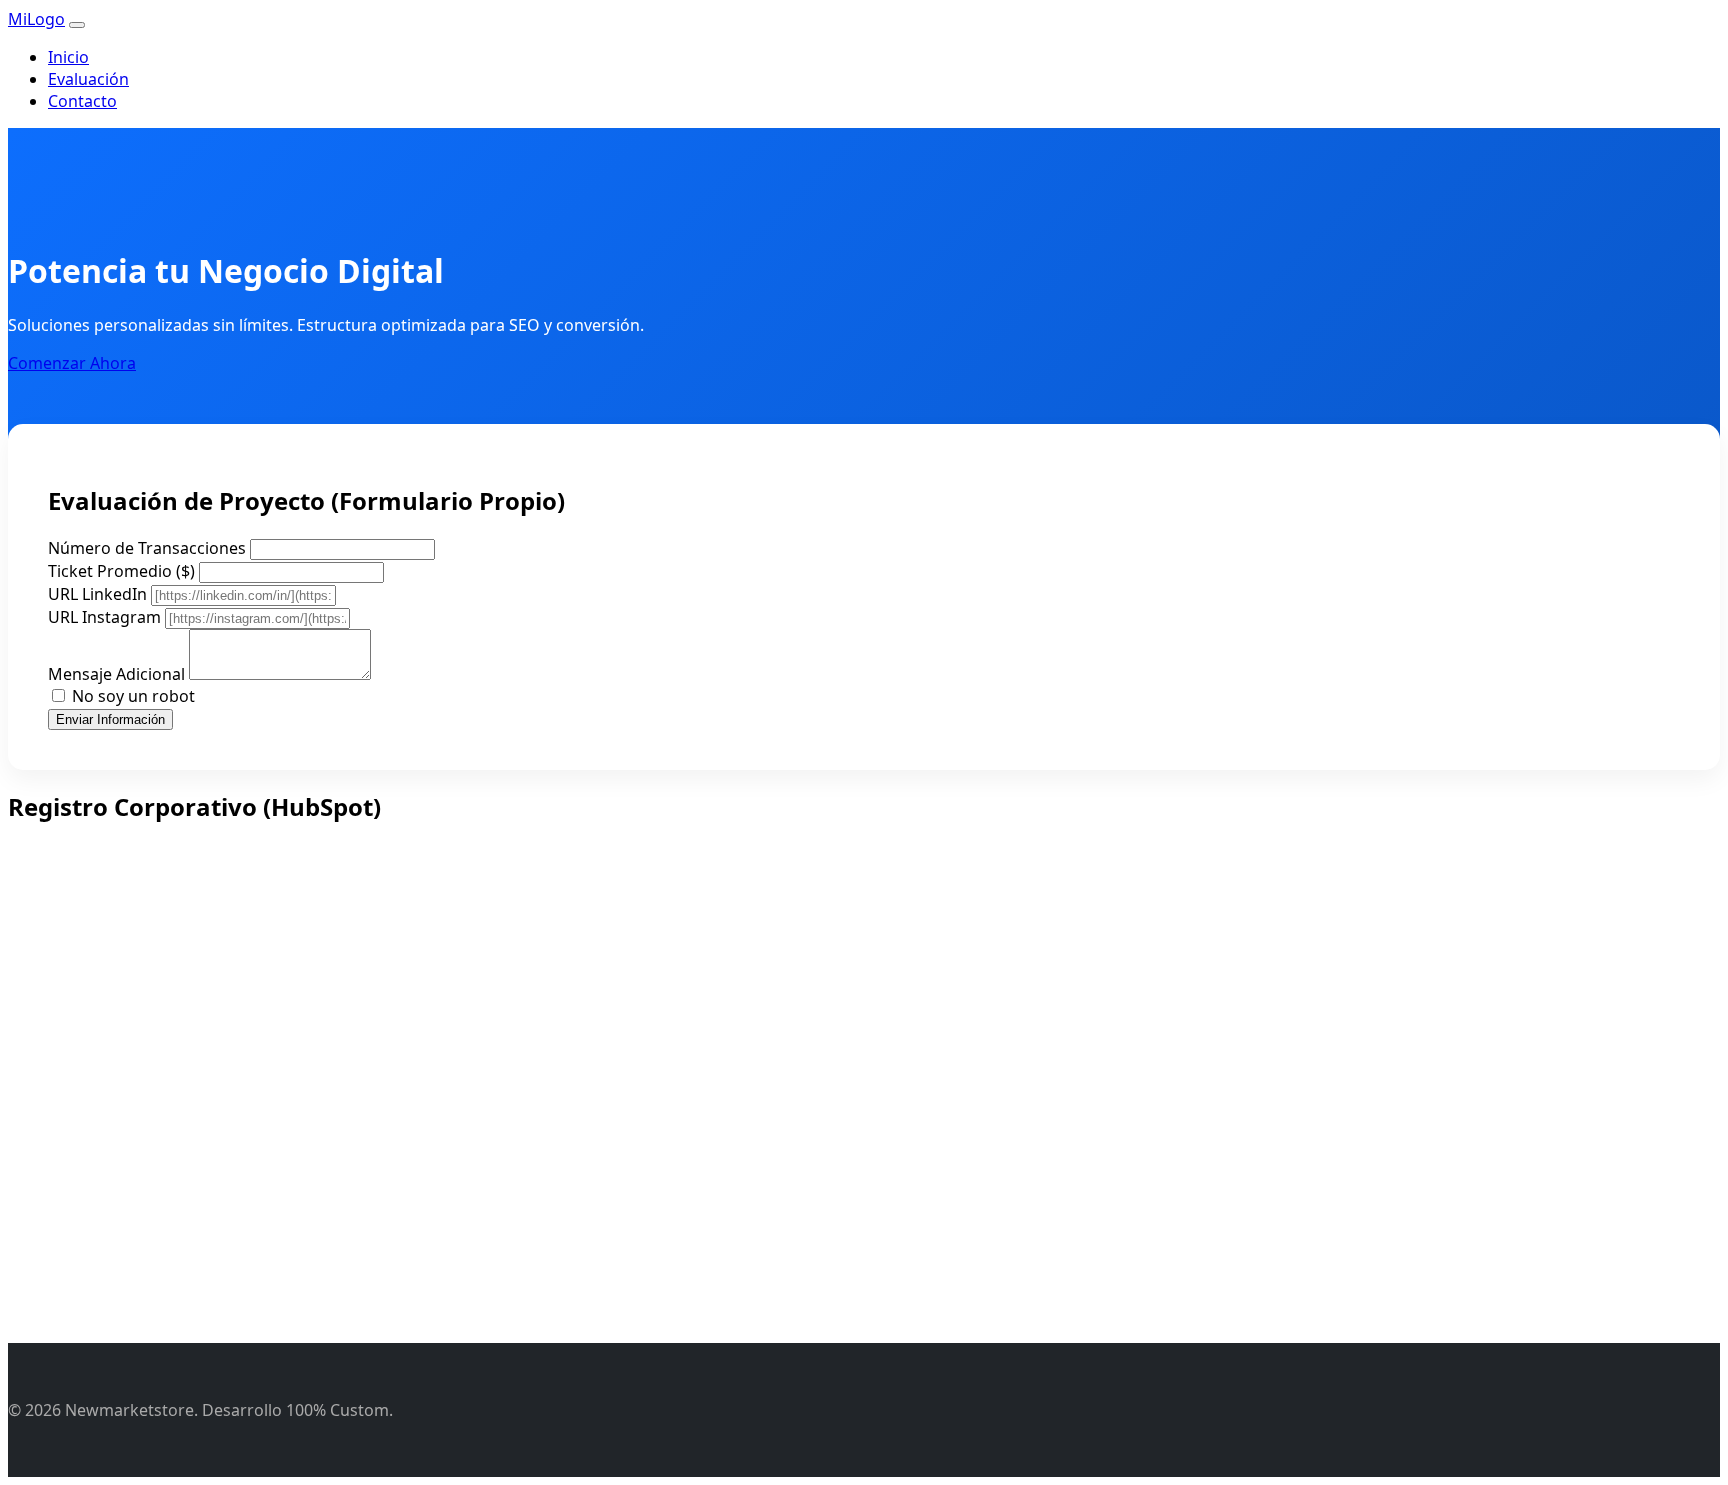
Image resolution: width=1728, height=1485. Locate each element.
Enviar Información (110, 719)
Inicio (68, 57)
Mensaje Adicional (116, 674)
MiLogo (36, 19)
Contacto (82, 101)
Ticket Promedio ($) (121, 571)
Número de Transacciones (147, 548)
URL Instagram (104, 617)
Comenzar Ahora (72, 363)
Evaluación (88, 79)
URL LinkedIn (97, 594)
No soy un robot (133, 696)
